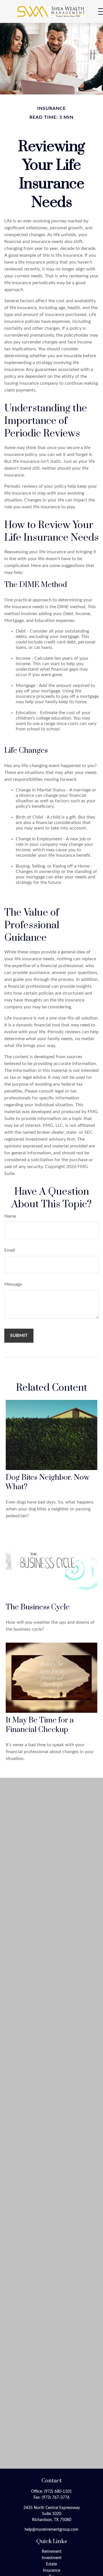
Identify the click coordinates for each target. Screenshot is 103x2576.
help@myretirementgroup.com (51, 2530)
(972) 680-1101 (58, 2492)
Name (10, 1216)
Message (13, 1284)
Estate (51, 2564)
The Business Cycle (38, 1607)
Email (10, 1250)
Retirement (52, 2552)
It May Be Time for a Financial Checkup (40, 1725)
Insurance (51, 2571)
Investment (52, 2558)
